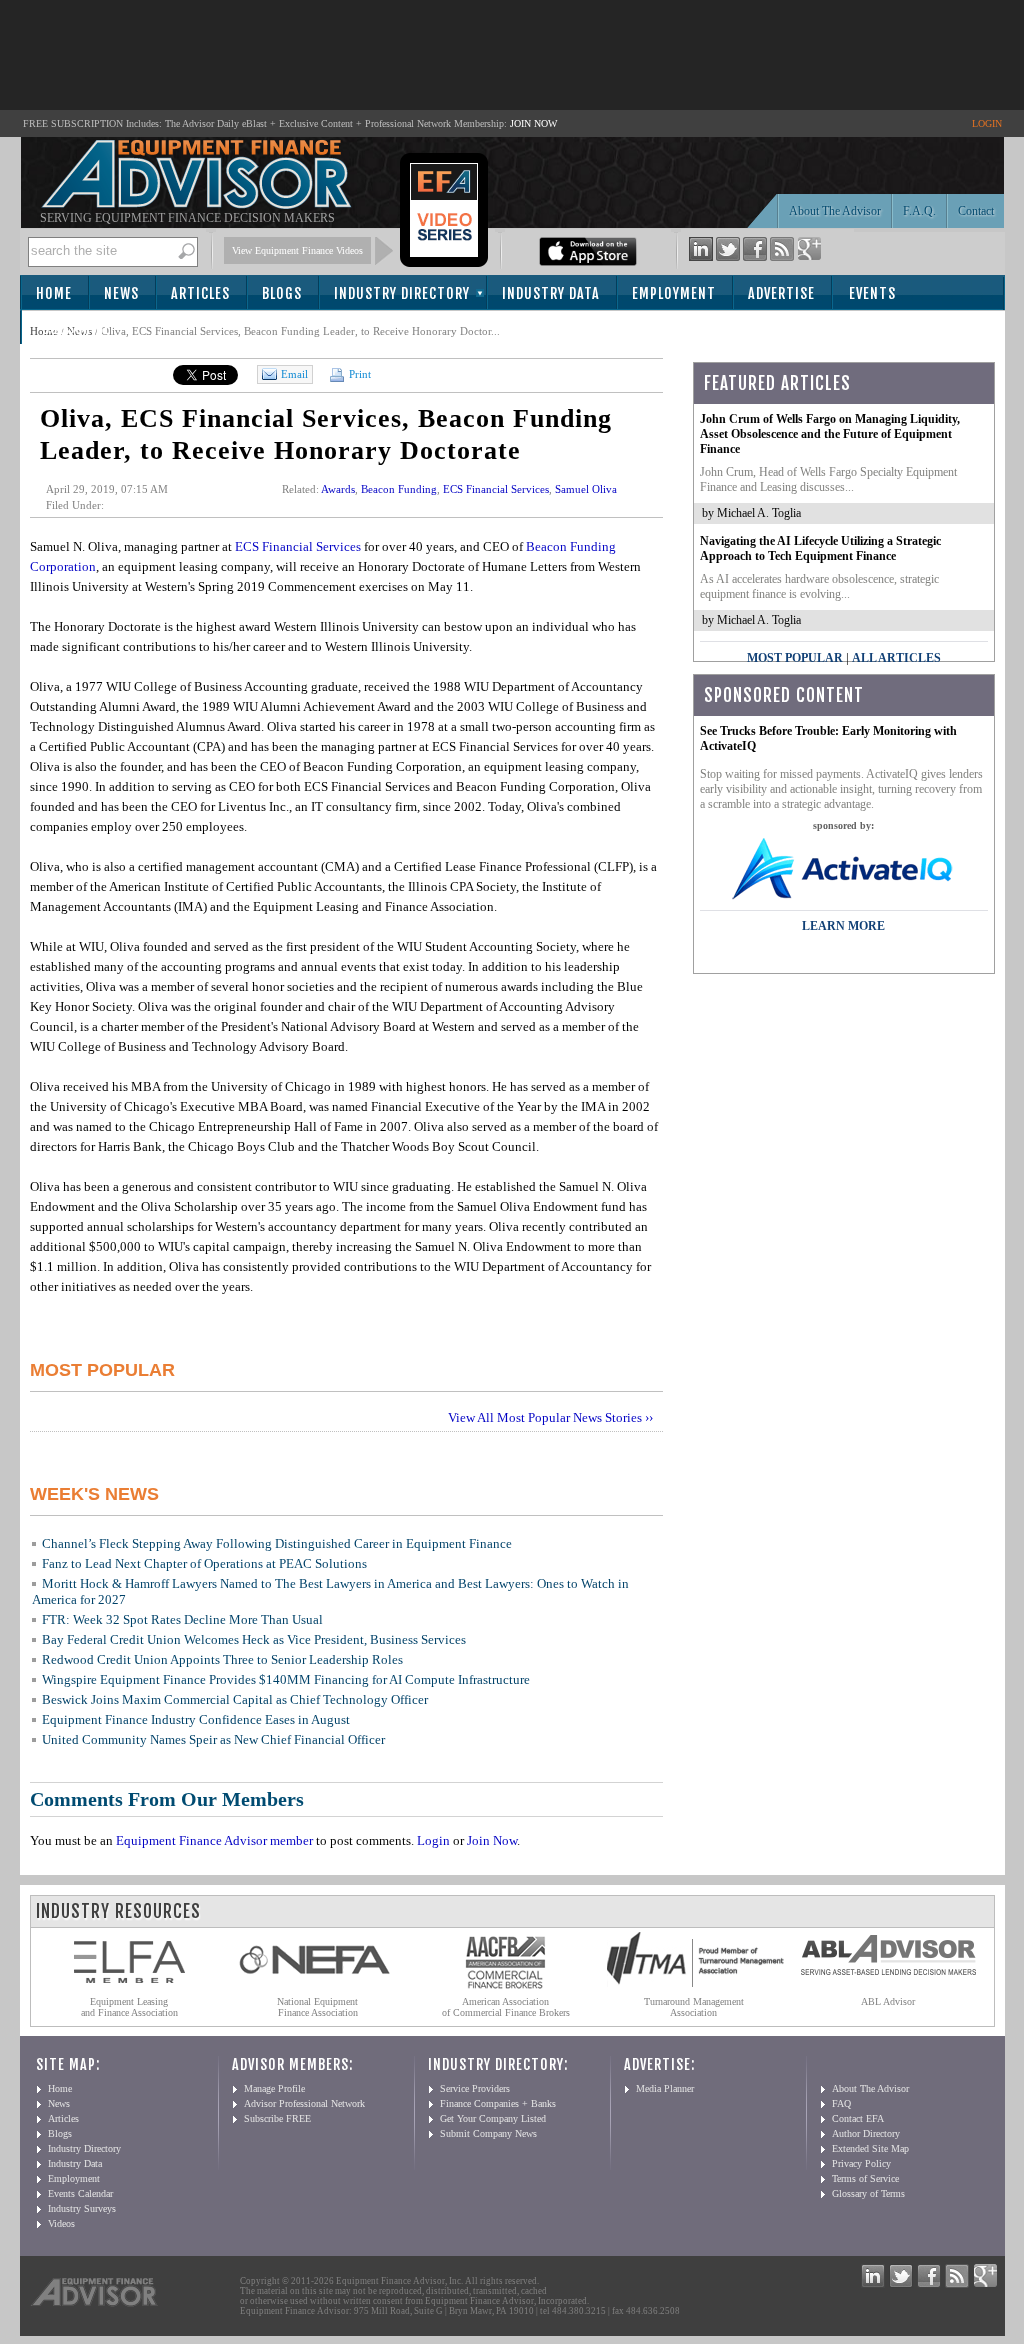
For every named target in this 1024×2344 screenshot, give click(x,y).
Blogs (282, 293)
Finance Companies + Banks (498, 2103)
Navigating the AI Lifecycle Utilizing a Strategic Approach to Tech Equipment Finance (820, 548)
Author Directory (866, 2133)
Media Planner (665, 2088)
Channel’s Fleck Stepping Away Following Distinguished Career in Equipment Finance (277, 1543)
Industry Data (551, 293)
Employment (674, 293)
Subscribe (76, 328)
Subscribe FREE (277, 2118)
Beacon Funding (399, 489)
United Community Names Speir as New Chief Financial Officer (213, 1739)
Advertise (781, 293)
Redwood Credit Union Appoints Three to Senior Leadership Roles (222, 1659)
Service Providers (475, 2088)
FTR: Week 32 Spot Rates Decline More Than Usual (182, 1619)
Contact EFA (858, 2118)
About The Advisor (835, 211)
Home (54, 293)
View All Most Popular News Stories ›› (550, 1417)
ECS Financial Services (496, 489)
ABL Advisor (888, 2001)
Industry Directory (402, 293)
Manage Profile (274, 2088)
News (121, 293)
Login (433, 1840)
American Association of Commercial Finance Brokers (506, 2007)
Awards (338, 489)
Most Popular (795, 658)
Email (294, 374)
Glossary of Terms (868, 2193)
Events (872, 293)
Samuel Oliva (586, 489)
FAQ (841, 2103)
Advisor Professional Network (304, 2103)
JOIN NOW (533, 123)
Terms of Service (865, 2178)
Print (358, 374)
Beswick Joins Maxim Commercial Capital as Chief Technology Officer (235, 1699)
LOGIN (987, 123)
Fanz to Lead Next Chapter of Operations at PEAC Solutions (204, 1563)
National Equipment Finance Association (317, 2007)
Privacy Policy (861, 2163)
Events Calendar (80, 2193)
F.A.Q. (919, 211)
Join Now (492, 1840)
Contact (976, 211)
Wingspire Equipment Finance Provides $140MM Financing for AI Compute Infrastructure (286, 1679)
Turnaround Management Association (694, 2007)
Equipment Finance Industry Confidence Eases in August (196, 1719)
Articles (200, 293)
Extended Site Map (870, 2148)
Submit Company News (488, 2133)
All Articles (896, 658)
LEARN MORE (843, 926)
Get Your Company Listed (493, 2118)
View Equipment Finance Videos (297, 250)
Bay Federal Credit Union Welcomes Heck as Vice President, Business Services (254, 1639)
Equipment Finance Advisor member (214, 1840)
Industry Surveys (82, 2208)
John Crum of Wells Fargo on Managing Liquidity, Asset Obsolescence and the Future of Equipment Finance (830, 434)
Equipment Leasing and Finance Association (129, 2007)
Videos (61, 2223)
